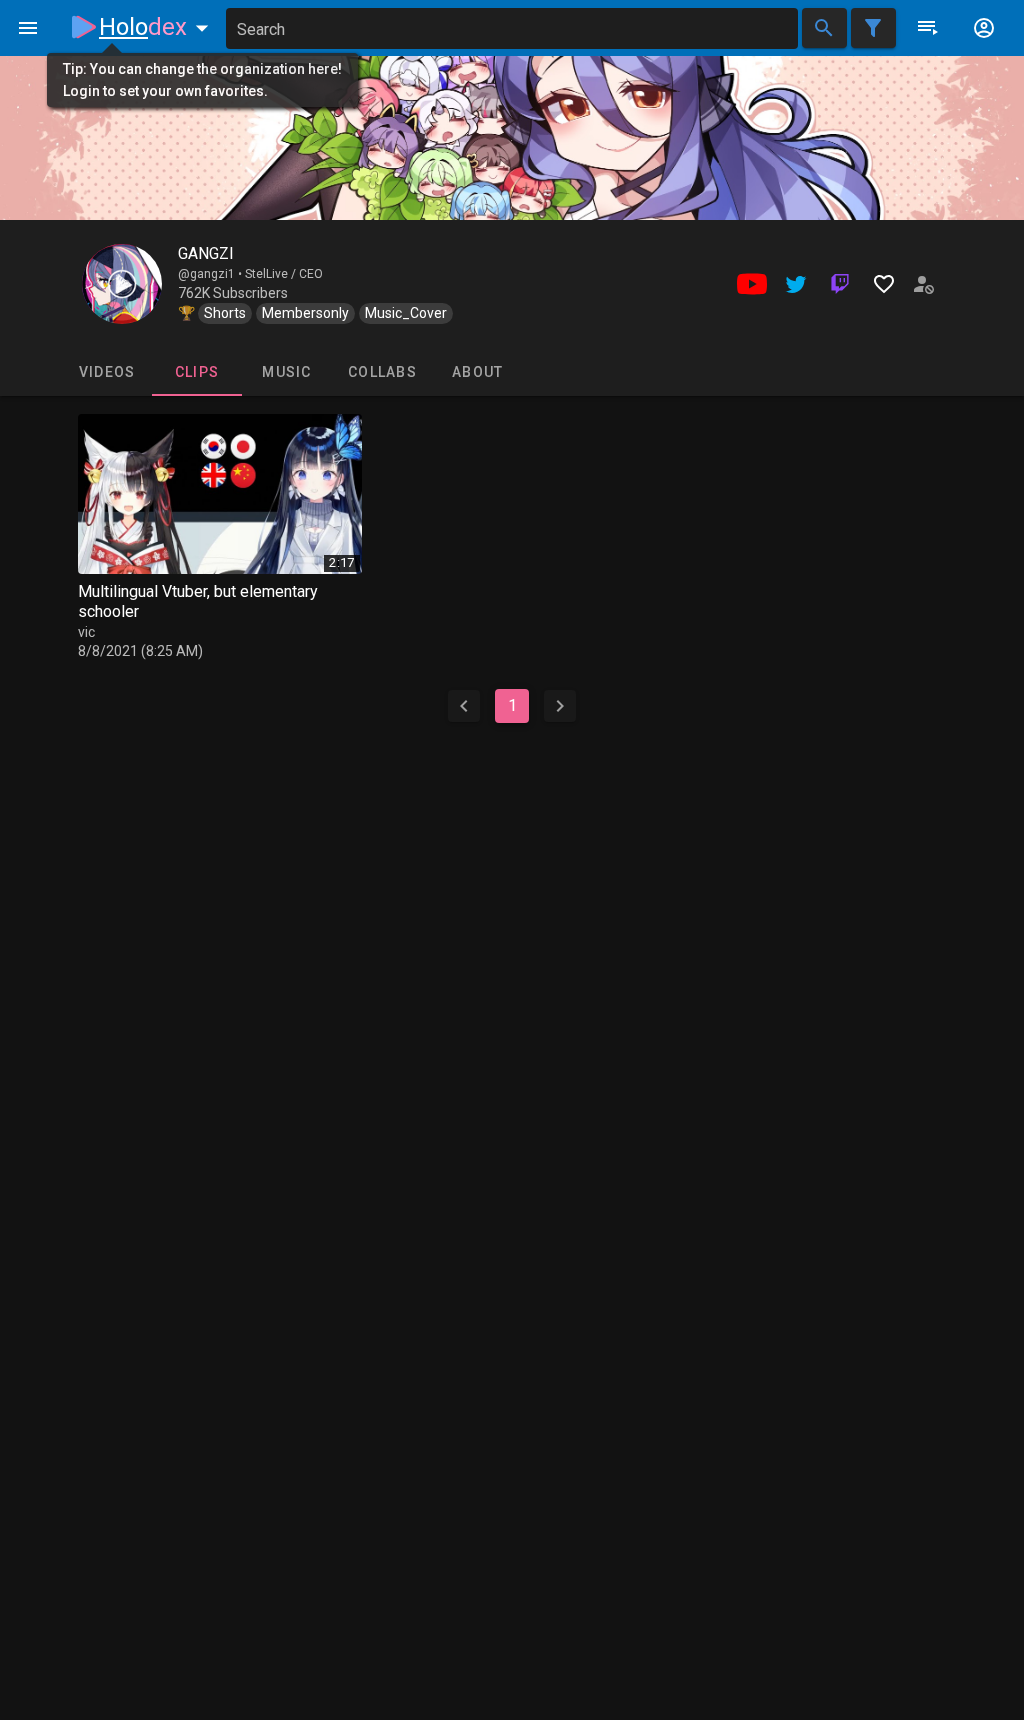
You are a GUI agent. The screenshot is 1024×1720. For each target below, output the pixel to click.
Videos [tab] (107, 372)
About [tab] (477, 372)
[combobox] (512, 28)
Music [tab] (286, 372)
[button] (158, 27)
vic (86, 632)
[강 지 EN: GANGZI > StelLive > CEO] (122, 284)
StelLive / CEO (284, 274)
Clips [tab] (197, 372)
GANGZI (206, 253)
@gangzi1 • (211, 274)
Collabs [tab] (382, 372)
